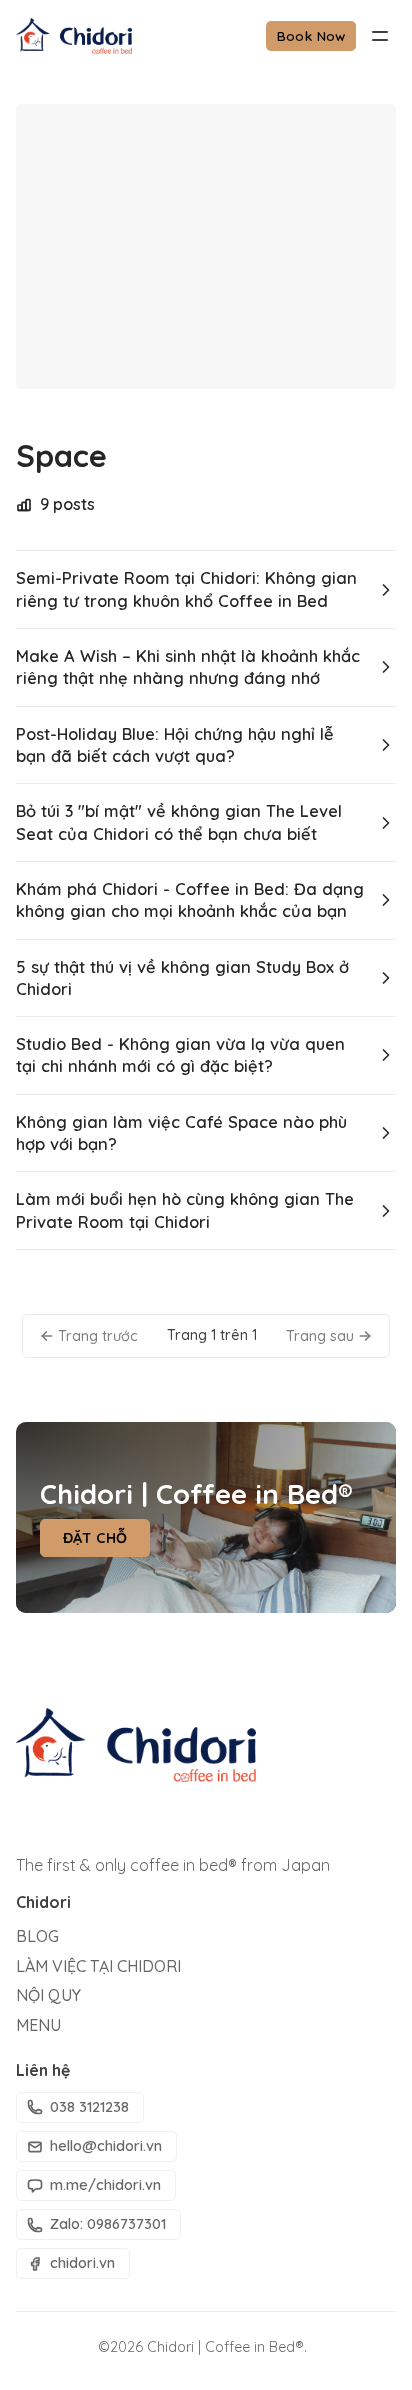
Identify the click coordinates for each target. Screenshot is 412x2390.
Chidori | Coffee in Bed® (225, 2347)
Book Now (311, 35)
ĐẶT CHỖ (95, 1538)
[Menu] (380, 36)
